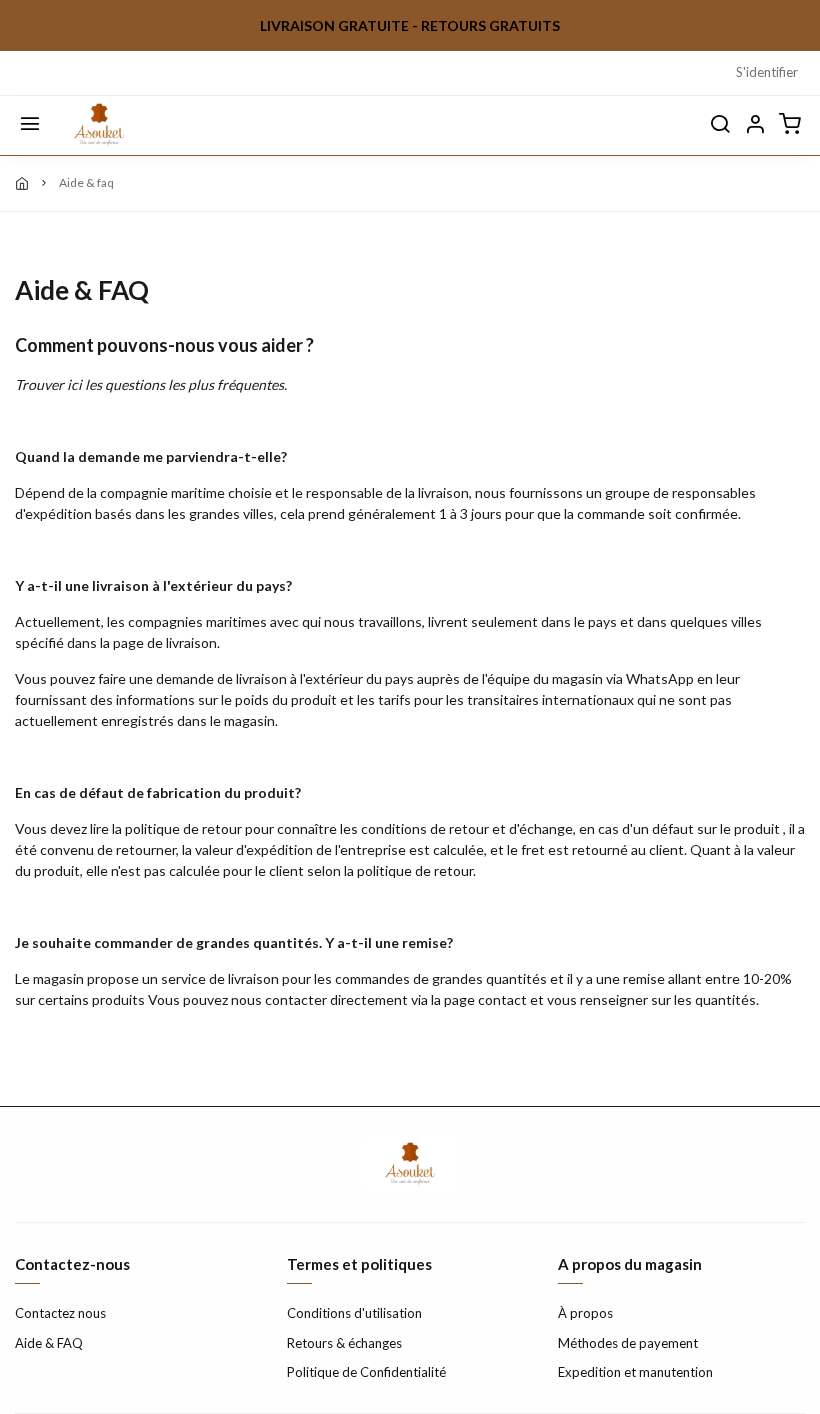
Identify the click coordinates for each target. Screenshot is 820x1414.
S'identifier (767, 72)
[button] (755, 125)
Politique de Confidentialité (366, 1372)
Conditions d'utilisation (354, 1313)
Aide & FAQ (49, 1343)
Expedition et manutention (635, 1372)
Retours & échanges (344, 1343)
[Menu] (30, 125)
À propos (585, 1313)
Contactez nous (60, 1313)
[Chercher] (720, 125)
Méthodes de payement (628, 1343)
